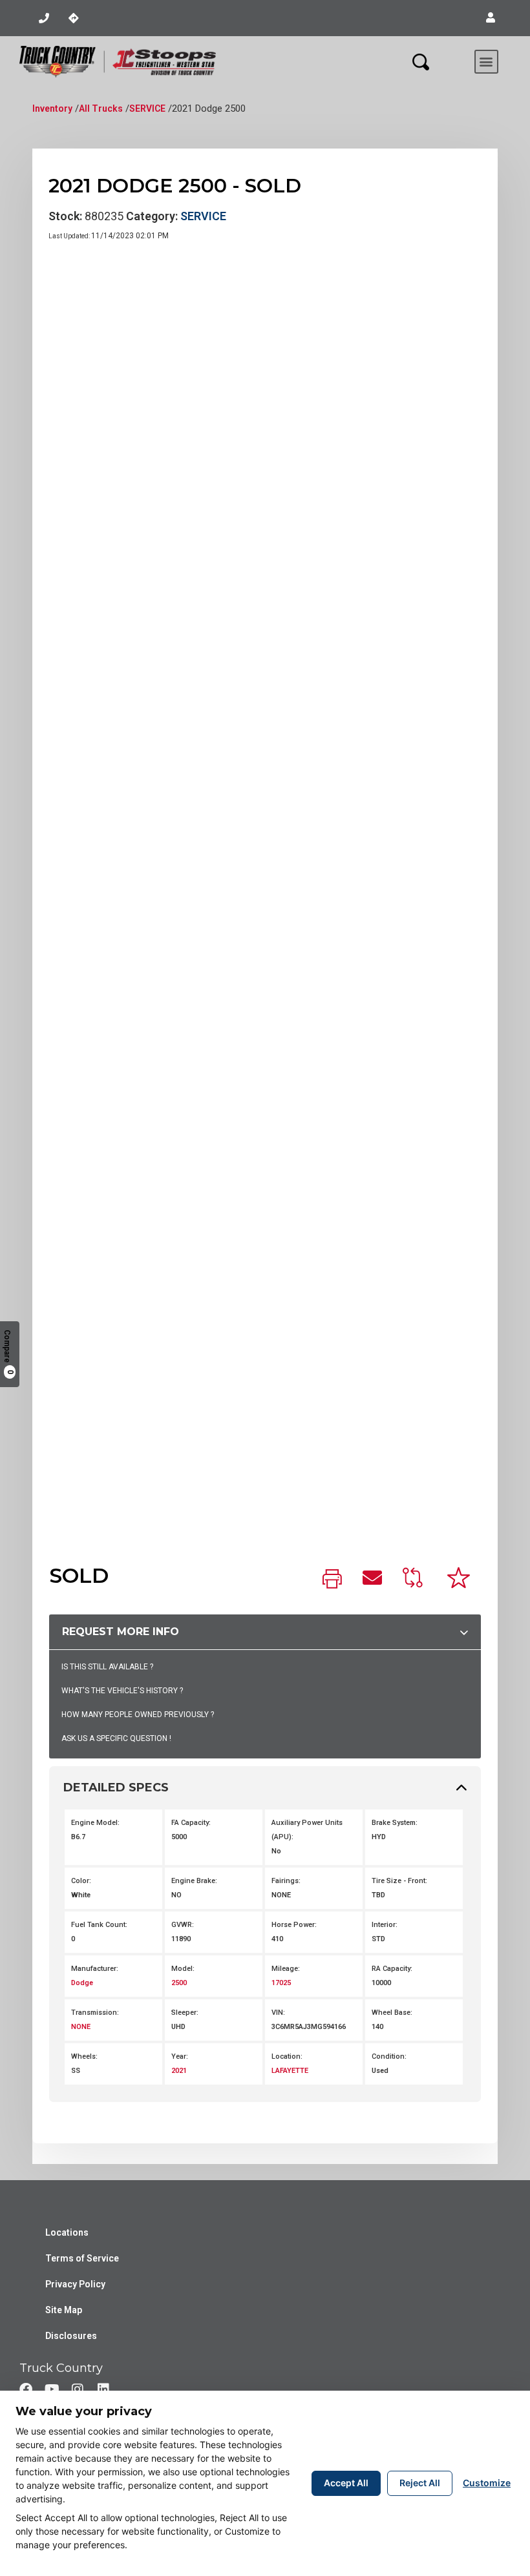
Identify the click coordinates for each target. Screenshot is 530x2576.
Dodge (82, 1983)
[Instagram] (78, 2389)
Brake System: (395, 1823)
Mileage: (286, 1969)
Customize (487, 2483)
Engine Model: (95, 1823)
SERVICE (147, 108)
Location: (287, 2056)
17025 (281, 1983)
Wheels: (84, 2056)
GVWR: (183, 1925)
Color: (81, 1881)
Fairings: (286, 1881)
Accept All (346, 2483)
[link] (332, 1580)
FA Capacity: (191, 1823)
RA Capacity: (392, 1969)
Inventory (52, 108)
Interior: (385, 1925)
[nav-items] (44, 18)
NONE (81, 2027)
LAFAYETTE (290, 2071)
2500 (179, 1983)
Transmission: (95, 2013)
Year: (180, 2056)
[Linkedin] (103, 2389)
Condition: (389, 2056)
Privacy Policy (75, 2284)
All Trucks (101, 108)
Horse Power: (294, 1925)
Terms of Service (82, 2258)
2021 (179, 2071)
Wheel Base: (392, 2013)
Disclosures (71, 2336)
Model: (183, 1969)
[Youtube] (52, 2389)
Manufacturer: (95, 1969)
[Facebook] (26, 2389)
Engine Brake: (194, 1881)
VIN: (278, 2013)
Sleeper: (185, 2013)
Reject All (420, 2483)
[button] (491, 18)
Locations (67, 2232)
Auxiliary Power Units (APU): (307, 1830)
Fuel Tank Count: (99, 1925)
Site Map (64, 2310)
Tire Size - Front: (399, 1881)
